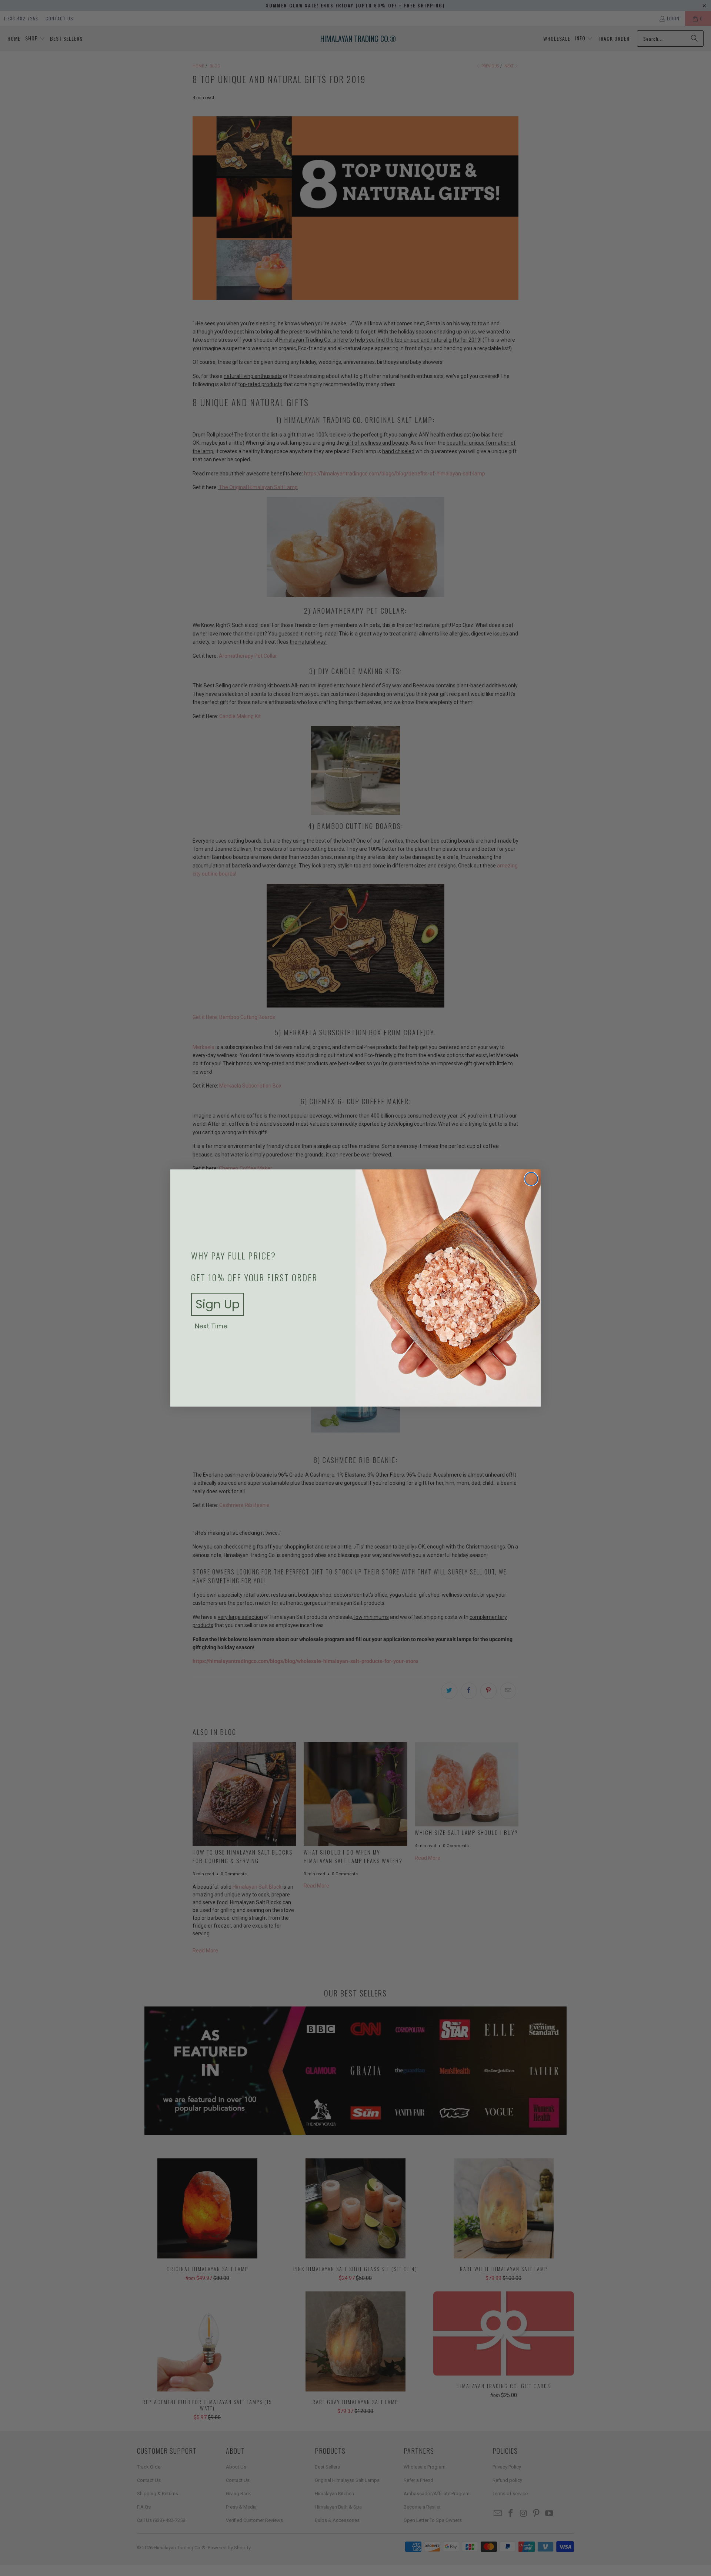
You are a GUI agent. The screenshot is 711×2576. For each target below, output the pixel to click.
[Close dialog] (531, 1179)
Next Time (211, 1326)
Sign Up (218, 1304)
